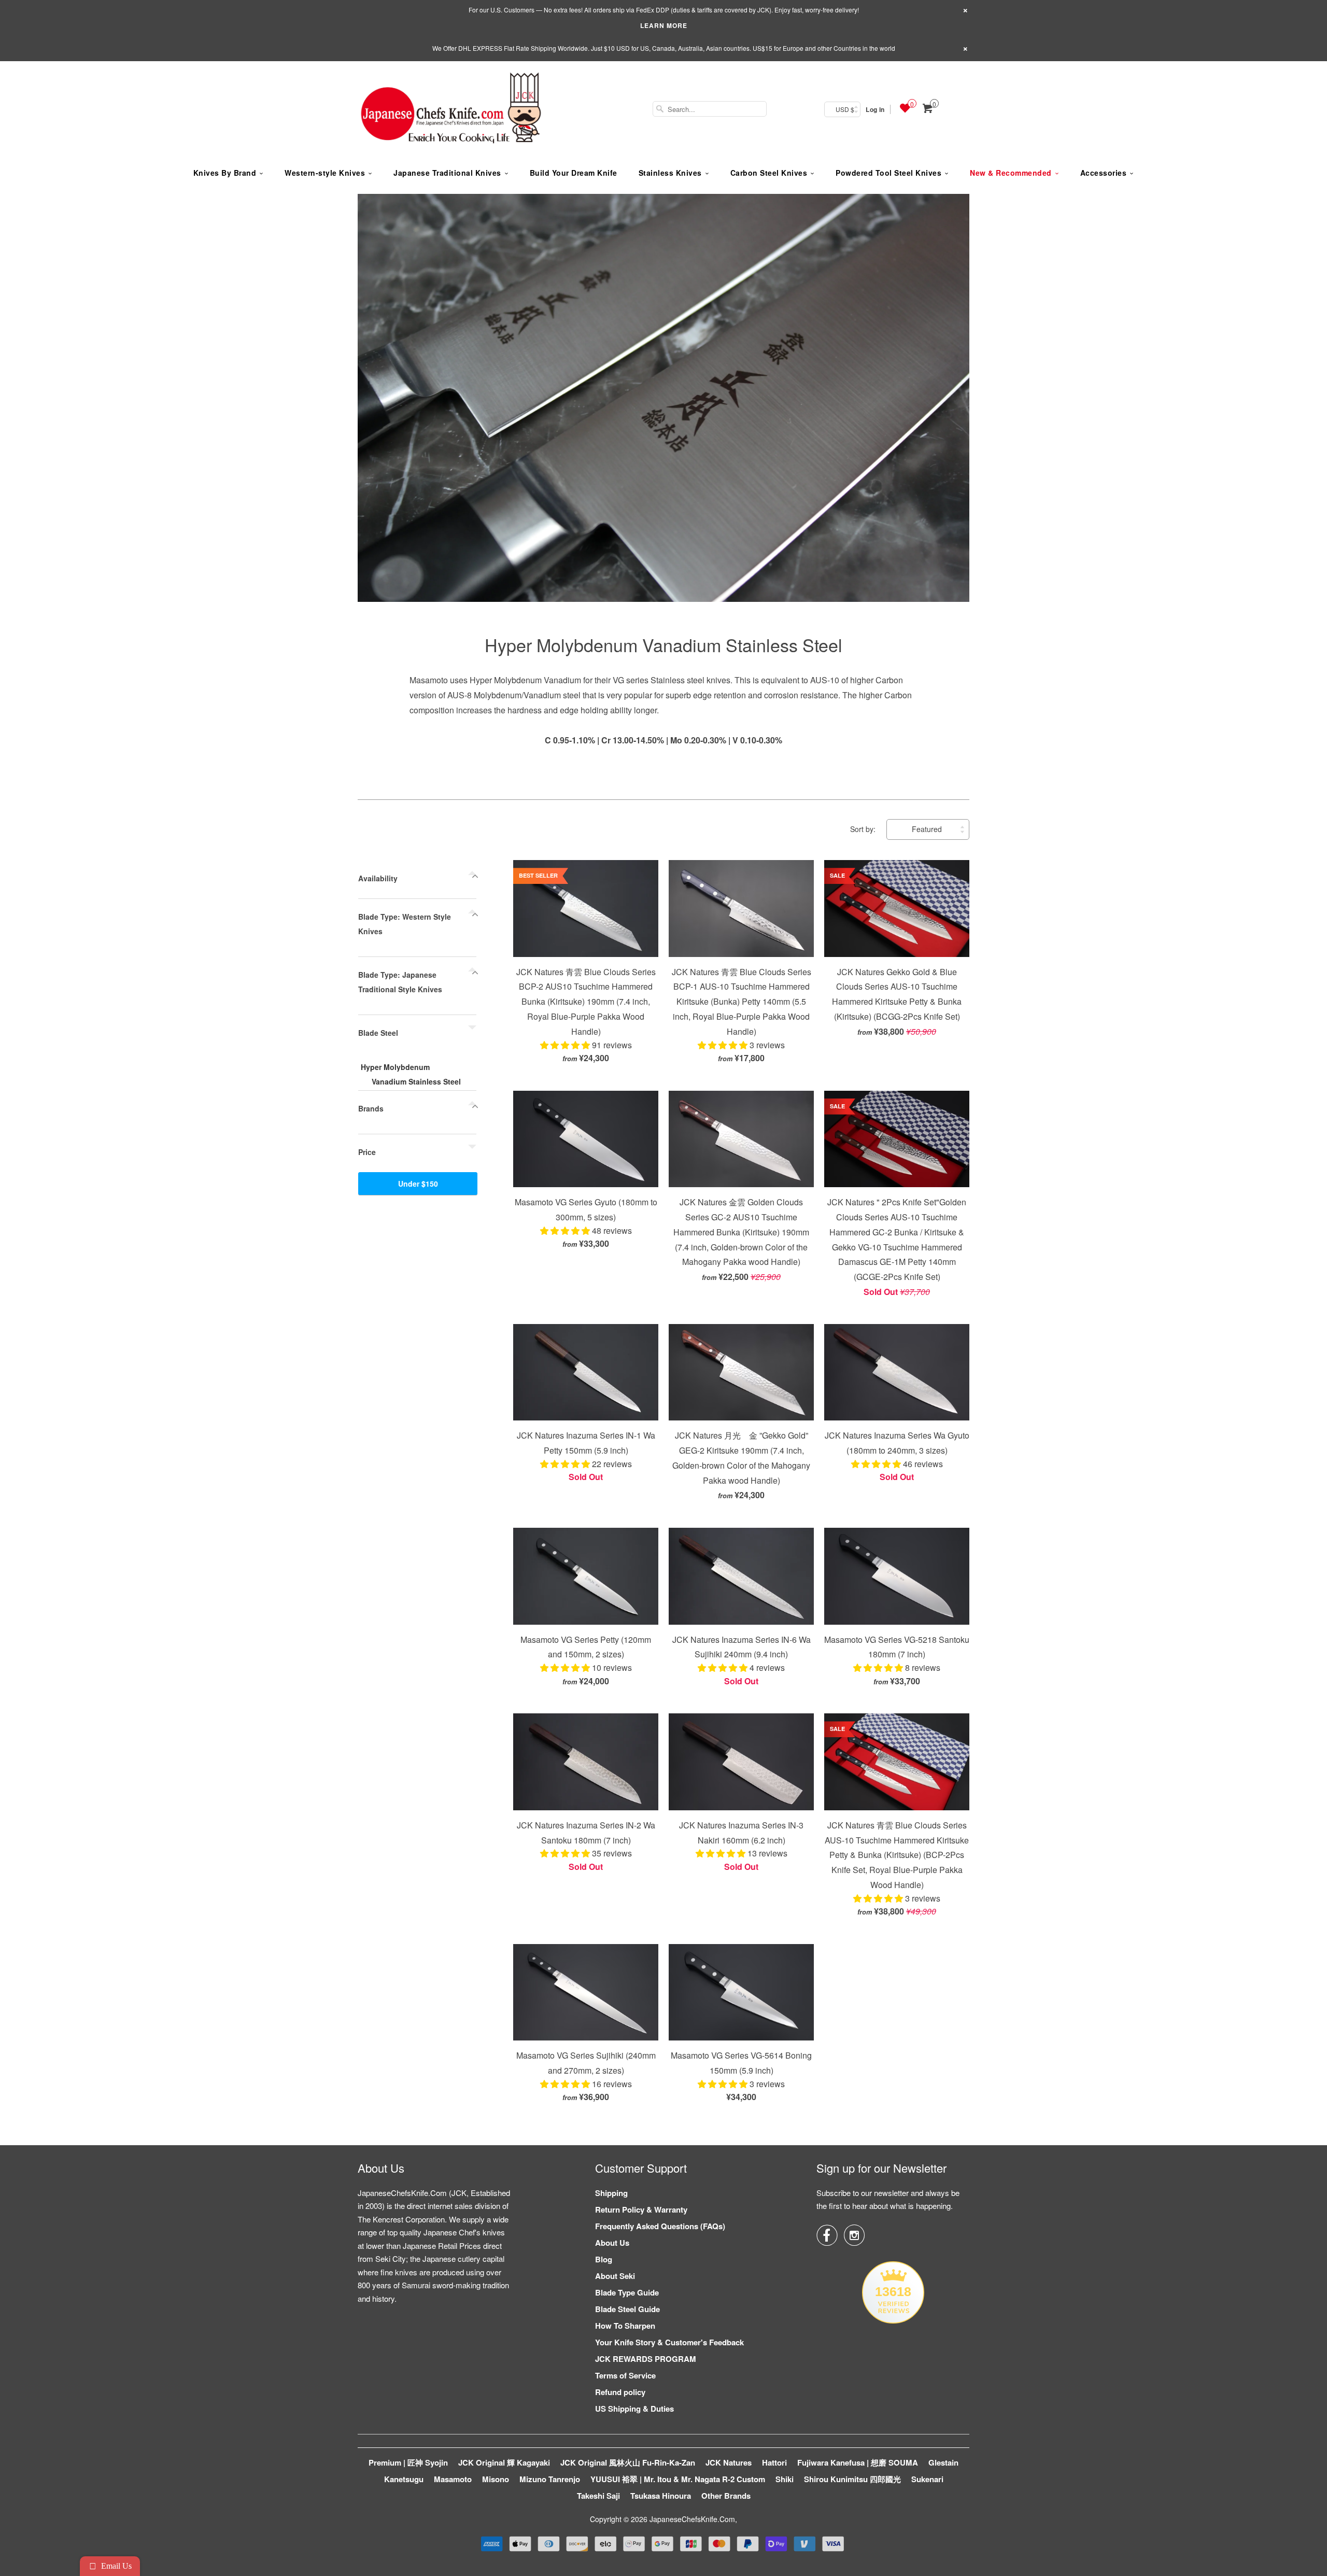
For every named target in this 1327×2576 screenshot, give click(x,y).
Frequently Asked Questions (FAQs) (660, 2226)
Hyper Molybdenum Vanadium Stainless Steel (663, 645)
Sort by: (864, 829)
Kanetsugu (404, 2479)
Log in (875, 109)
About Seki (615, 2276)
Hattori (774, 2462)
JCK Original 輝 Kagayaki (504, 2462)
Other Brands (726, 2496)
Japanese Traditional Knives (447, 173)
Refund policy (620, 2392)
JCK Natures (729, 2462)
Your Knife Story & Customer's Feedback (669, 2342)
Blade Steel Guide (627, 2309)
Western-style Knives (325, 173)
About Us (612, 2243)
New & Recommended (1011, 173)
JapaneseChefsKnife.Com (692, 2519)
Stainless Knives (670, 173)
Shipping (611, 2193)
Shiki (785, 2479)
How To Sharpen (625, 2326)
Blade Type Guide (627, 2292)
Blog (604, 2259)
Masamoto (453, 2479)
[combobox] (710, 109)
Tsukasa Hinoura (661, 2496)
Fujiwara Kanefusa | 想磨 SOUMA (858, 2462)
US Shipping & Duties (634, 2409)
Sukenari (927, 2479)
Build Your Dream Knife (574, 173)
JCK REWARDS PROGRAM (646, 2359)
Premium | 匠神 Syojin (408, 2462)
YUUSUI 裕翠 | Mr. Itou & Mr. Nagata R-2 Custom (678, 2479)
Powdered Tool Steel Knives (888, 173)
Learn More (664, 25)
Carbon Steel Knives (769, 173)
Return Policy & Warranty (641, 2209)
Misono (496, 2479)
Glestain (943, 2462)
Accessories (1104, 173)
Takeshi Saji (598, 2496)
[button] (566, 1045)
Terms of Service (625, 2375)
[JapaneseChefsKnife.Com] (451, 109)
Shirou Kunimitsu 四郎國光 (852, 2479)
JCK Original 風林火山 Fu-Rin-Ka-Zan (628, 2462)
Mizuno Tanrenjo (550, 2479)
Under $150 (418, 1184)
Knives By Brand (225, 173)
